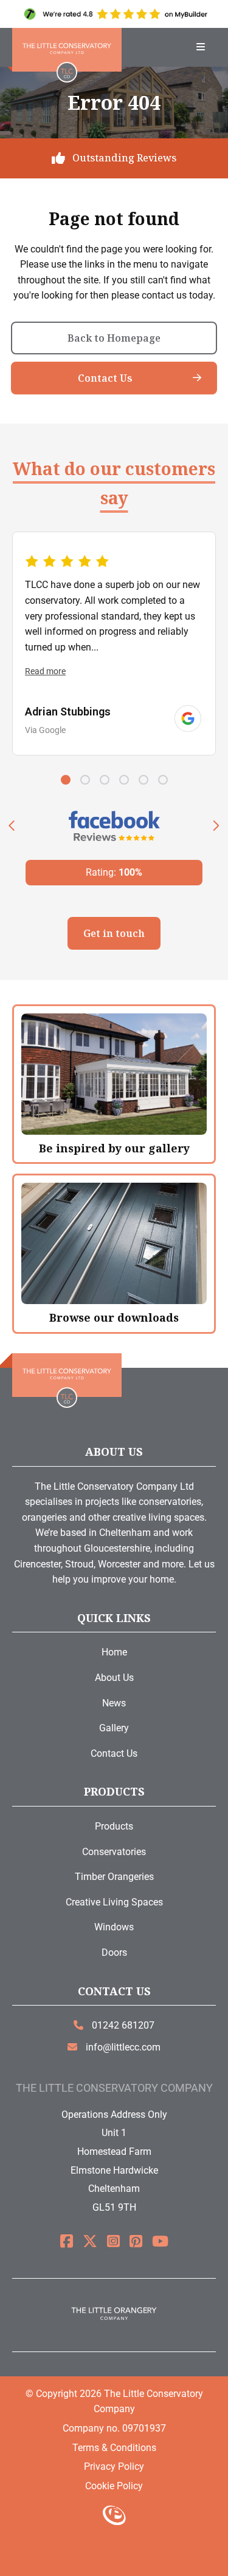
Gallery (114, 1728)
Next (216, 826)
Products (114, 1826)
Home (114, 1652)
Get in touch (114, 933)
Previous (12, 826)
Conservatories (114, 1852)
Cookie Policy (114, 2486)
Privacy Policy (114, 2466)
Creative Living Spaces (114, 1902)
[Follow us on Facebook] (67, 2242)
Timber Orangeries (114, 1877)
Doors (114, 1952)
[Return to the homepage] (67, 50)
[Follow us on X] (90, 2242)
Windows (114, 1927)
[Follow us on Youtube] (160, 2242)
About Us (114, 1678)
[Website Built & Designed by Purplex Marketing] (114, 2517)
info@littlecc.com (122, 2047)
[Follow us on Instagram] (113, 2242)
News (114, 1703)
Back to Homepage (114, 338)
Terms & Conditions (114, 2448)
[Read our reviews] (188, 718)
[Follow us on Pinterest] (136, 2242)
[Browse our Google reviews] (114, 14)
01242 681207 (122, 2025)
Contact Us (105, 378)
